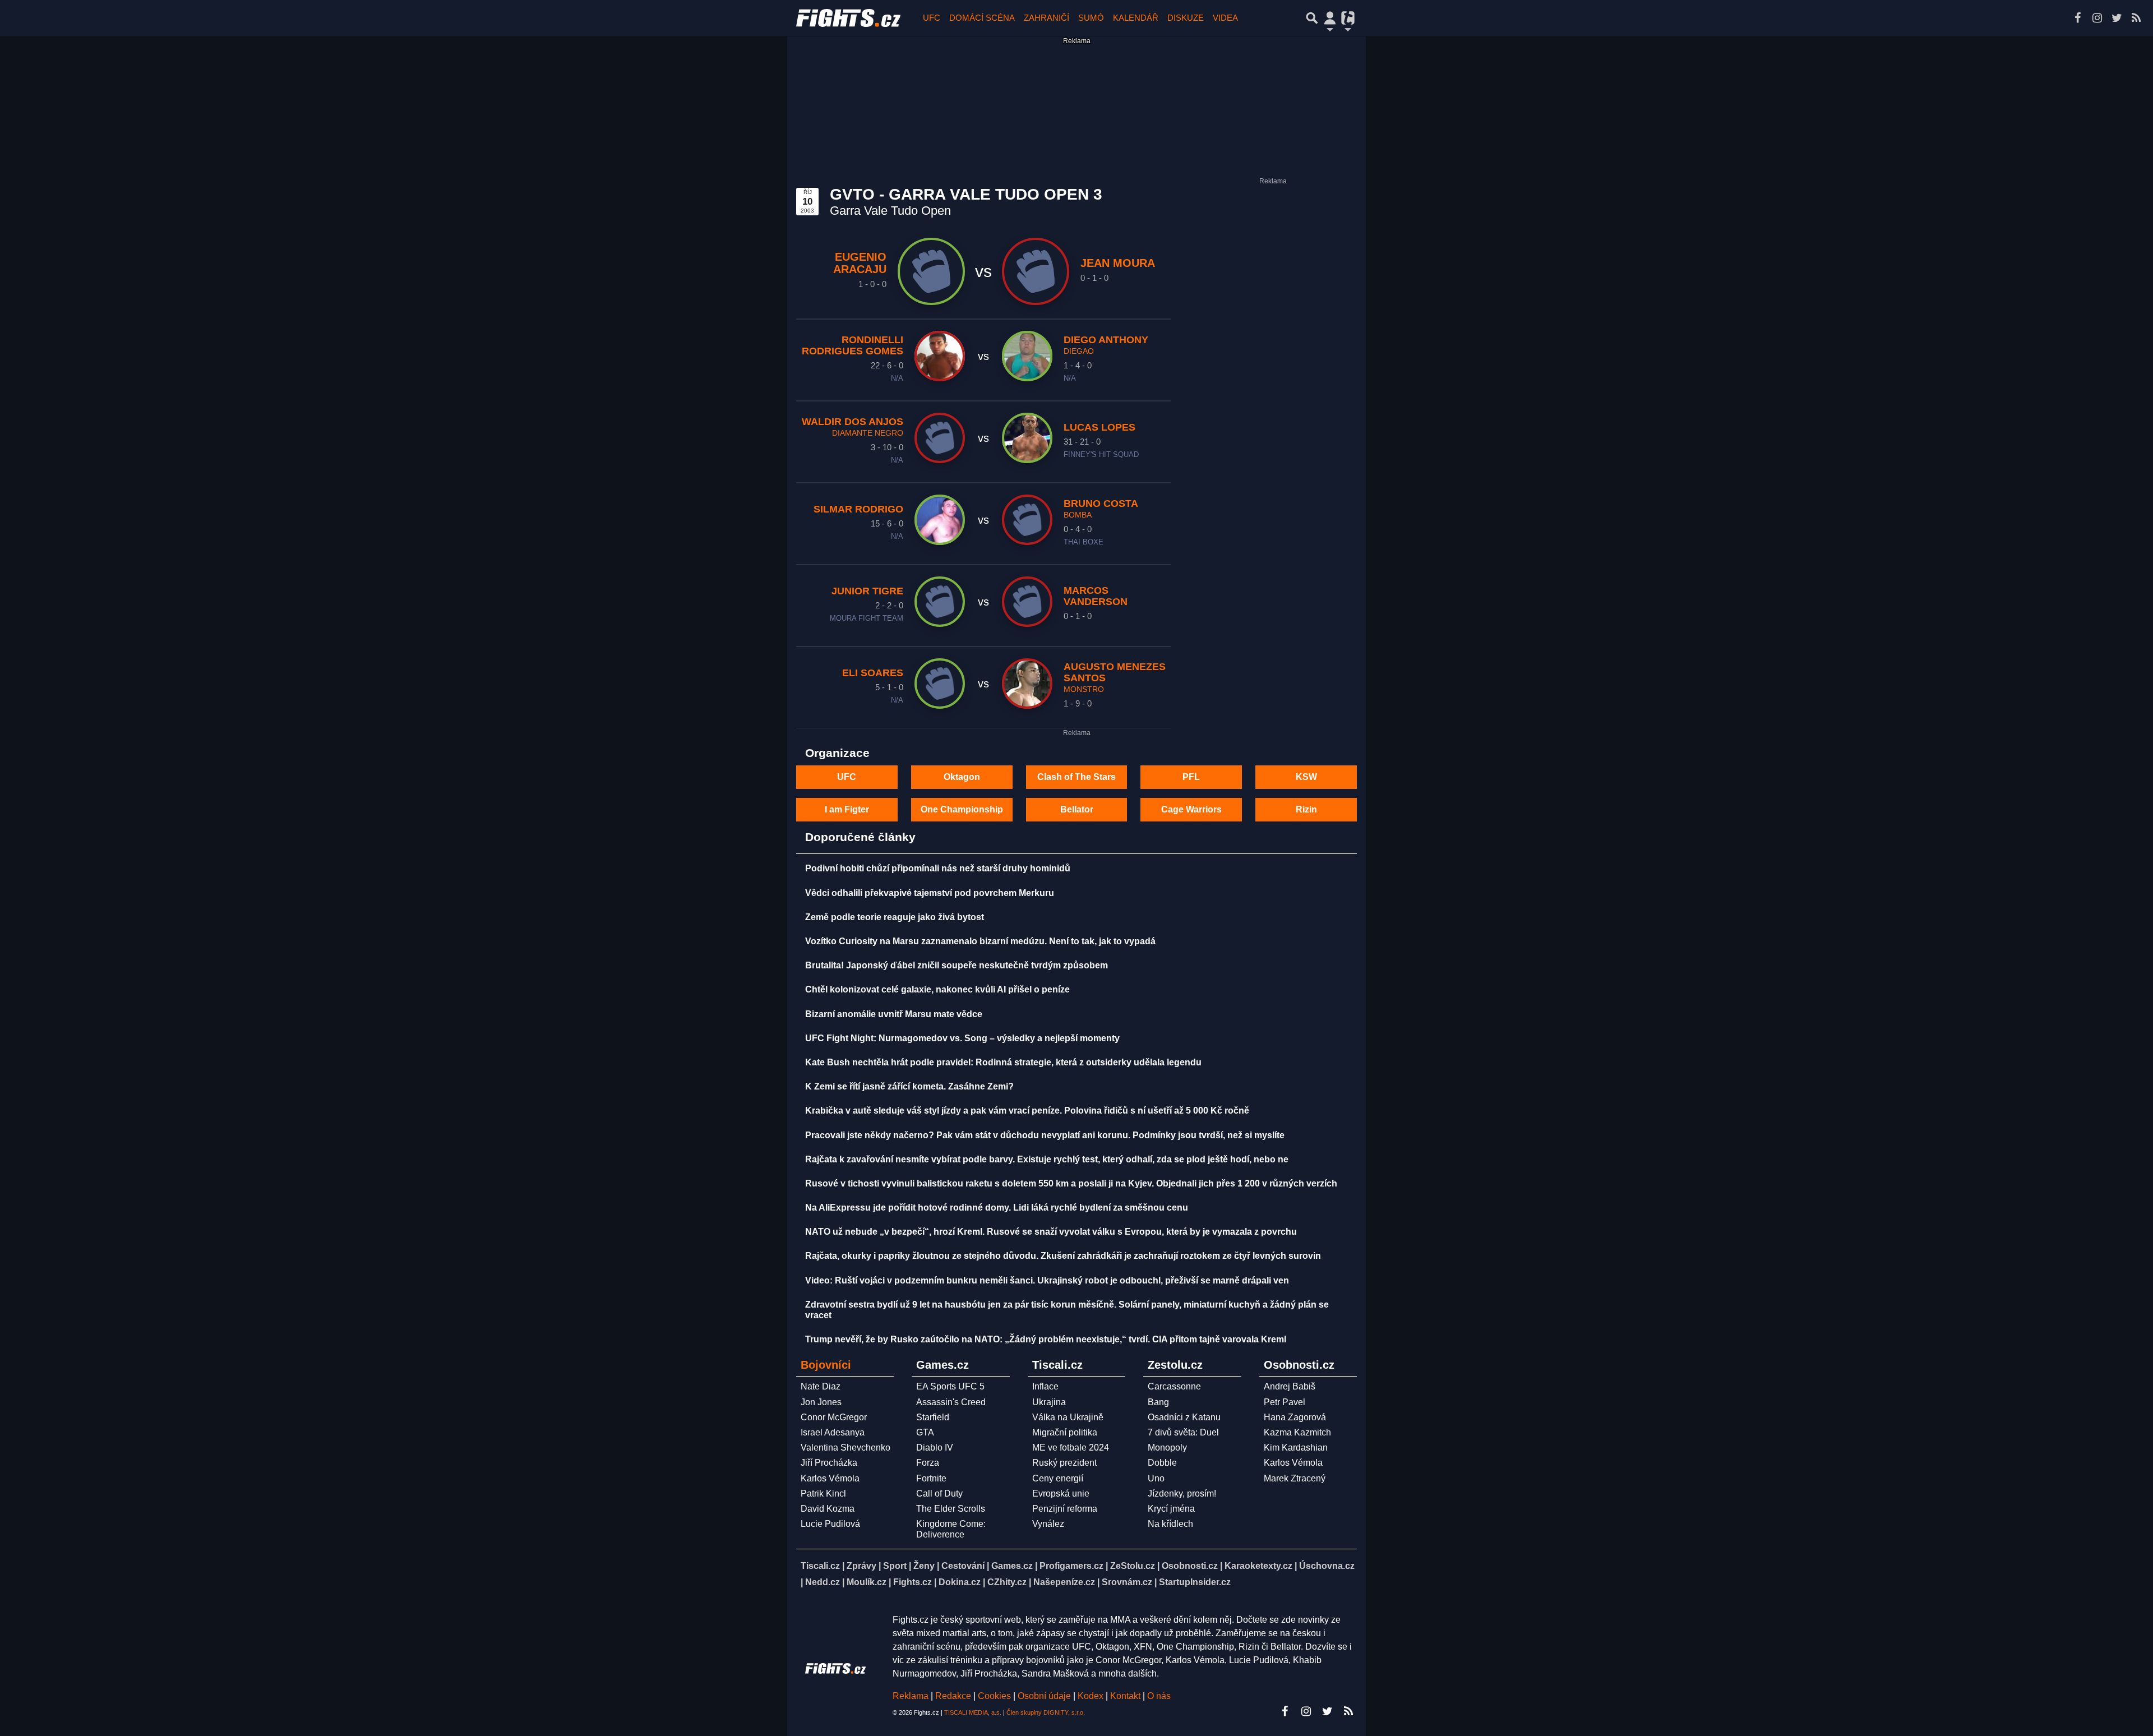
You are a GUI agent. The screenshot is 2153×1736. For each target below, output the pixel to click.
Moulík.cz (867, 1582)
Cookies (994, 1696)
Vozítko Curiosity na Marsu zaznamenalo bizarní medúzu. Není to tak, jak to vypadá (980, 941)
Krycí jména (1171, 1509)
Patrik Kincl (823, 1493)
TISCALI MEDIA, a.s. (973, 1712)
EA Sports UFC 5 (950, 1386)
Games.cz (1012, 1566)
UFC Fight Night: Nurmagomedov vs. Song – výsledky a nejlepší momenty (962, 1038)
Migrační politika (1065, 1432)
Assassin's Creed (951, 1402)
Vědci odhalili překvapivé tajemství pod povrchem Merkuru (930, 893)
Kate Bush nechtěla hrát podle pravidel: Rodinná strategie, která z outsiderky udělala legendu (1003, 1062)
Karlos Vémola (830, 1478)
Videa (1225, 18)
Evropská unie (1061, 1493)
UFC (932, 18)
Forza (928, 1463)
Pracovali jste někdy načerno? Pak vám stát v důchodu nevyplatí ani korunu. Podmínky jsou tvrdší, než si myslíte (1045, 1135)
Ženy (924, 1566)
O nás (1159, 1696)
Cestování (963, 1566)
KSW (1306, 777)
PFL (1191, 777)
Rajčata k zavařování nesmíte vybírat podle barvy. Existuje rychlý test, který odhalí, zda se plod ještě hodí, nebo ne (1047, 1159)
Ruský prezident (1064, 1463)
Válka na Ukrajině (1068, 1417)
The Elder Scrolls (951, 1509)
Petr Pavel (1285, 1402)
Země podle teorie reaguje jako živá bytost (895, 917)
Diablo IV (935, 1448)
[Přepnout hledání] (1312, 18)
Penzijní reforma (1065, 1509)
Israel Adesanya (833, 1432)
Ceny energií (1058, 1478)
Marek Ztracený (1295, 1478)
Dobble (1162, 1463)
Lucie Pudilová (830, 1524)
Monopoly (1167, 1448)
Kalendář (1136, 18)
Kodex (1092, 1696)
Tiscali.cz (820, 1566)
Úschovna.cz (1327, 1566)
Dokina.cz (960, 1582)
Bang (1158, 1402)
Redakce (953, 1696)
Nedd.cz (823, 1582)
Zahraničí (1047, 18)
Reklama (911, 1696)
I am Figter (847, 809)
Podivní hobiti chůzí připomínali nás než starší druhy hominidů (938, 868)
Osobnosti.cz (1190, 1566)
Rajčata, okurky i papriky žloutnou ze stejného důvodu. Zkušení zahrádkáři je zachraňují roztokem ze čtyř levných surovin (1063, 1256)
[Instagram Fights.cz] (2097, 18)
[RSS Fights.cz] (2136, 18)
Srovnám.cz (1127, 1582)
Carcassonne (1174, 1386)
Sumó (1091, 18)
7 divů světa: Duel (1183, 1432)
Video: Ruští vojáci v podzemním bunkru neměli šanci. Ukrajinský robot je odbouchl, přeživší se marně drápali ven (1047, 1280)
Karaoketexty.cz (1258, 1566)
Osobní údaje (1044, 1696)
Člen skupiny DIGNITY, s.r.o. (1046, 1712)
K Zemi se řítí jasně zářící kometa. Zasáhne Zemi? (909, 1086)
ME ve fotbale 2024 (1071, 1448)
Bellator (1077, 809)
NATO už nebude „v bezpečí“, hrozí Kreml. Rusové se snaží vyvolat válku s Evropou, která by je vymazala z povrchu (1051, 1232)
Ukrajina (1049, 1402)
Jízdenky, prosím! (1182, 1493)
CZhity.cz (1007, 1582)
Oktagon (962, 777)
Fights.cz (913, 1582)
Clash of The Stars (1076, 777)
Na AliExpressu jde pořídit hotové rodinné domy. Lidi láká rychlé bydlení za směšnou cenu (997, 1208)
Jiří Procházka (829, 1463)
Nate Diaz (821, 1386)
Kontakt (1126, 1696)
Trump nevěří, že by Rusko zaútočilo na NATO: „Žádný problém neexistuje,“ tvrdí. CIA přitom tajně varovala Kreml (1046, 1339)
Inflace (1045, 1386)
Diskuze (1186, 18)
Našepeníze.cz (1064, 1582)
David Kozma (828, 1509)
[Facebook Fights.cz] (2077, 18)
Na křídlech (1170, 1524)
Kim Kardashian (1296, 1448)
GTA (925, 1432)
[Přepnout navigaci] (1330, 18)
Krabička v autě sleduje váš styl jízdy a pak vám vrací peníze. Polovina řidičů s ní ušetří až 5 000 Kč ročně (1027, 1111)
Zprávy (861, 1566)
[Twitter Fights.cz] (2117, 18)
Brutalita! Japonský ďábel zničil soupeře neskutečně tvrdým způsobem (957, 965)
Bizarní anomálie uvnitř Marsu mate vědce (894, 1014)
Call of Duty (939, 1493)
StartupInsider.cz (1195, 1582)
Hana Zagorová (1295, 1417)
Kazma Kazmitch (1297, 1432)
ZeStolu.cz (1133, 1566)
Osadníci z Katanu (1184, 1417)
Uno (1156, 1478)
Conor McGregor (834, 1417)
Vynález (1048, 1524)
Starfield (933, 1417)
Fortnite (931, 1478)
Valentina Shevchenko (846, 1448)
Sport (895, 1566)
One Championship (962, 809)
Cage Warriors (1191, 809)
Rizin (1306, 809)
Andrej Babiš (1290, 1386)
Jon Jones (821, 1402)
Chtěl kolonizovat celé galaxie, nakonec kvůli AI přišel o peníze (937, 989)
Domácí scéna (982, 18)
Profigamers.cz (1071, 1566)
